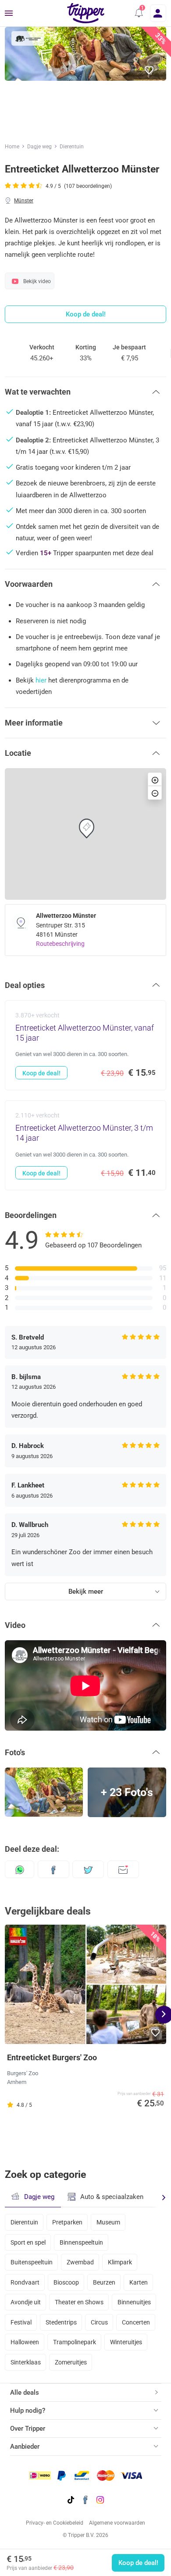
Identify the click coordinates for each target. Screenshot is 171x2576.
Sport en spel (28, 2242)
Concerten (136, 2322)
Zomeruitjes (71, 2362)
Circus (99, 2322)
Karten (139, 2282)
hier (41, 680)
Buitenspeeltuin (32, 2262)
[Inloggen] (158, 13)
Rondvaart (25, 2282)
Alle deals (25, 2393)
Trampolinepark (75, 2342)
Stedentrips (61, 2322)
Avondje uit (26, 2302)
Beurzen (104, 2282)
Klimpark (120, 2262)
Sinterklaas (26, 2362)
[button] (139, 13)
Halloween (25, 2342)
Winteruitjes (126, 2342)
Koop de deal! (138, 2563)
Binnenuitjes (134, 2302)
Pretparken (67, 2222)
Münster (24, 201)
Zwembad (80, 2262)
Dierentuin (72, 147)
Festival (21, 2322)
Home (12, 147)
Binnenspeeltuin (81, 2242)
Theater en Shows (79, 2302)
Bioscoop (66, 2282)
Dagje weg (39, 147)
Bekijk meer (86, 1592)
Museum (108, 2222)
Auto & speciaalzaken (112, 2197)
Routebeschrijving (60, 944)
